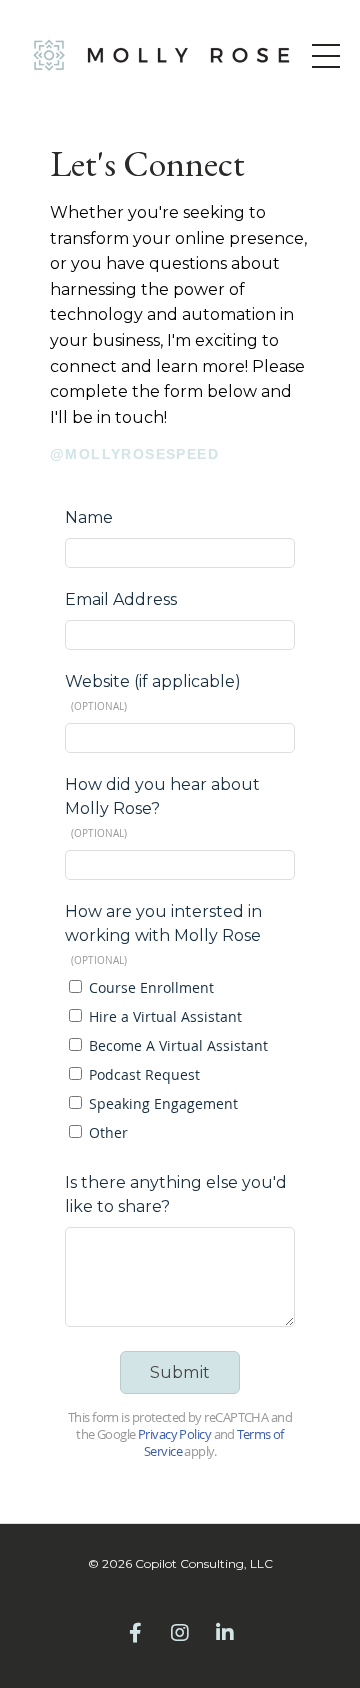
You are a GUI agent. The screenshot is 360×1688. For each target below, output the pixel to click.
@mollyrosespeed (134, 454)
